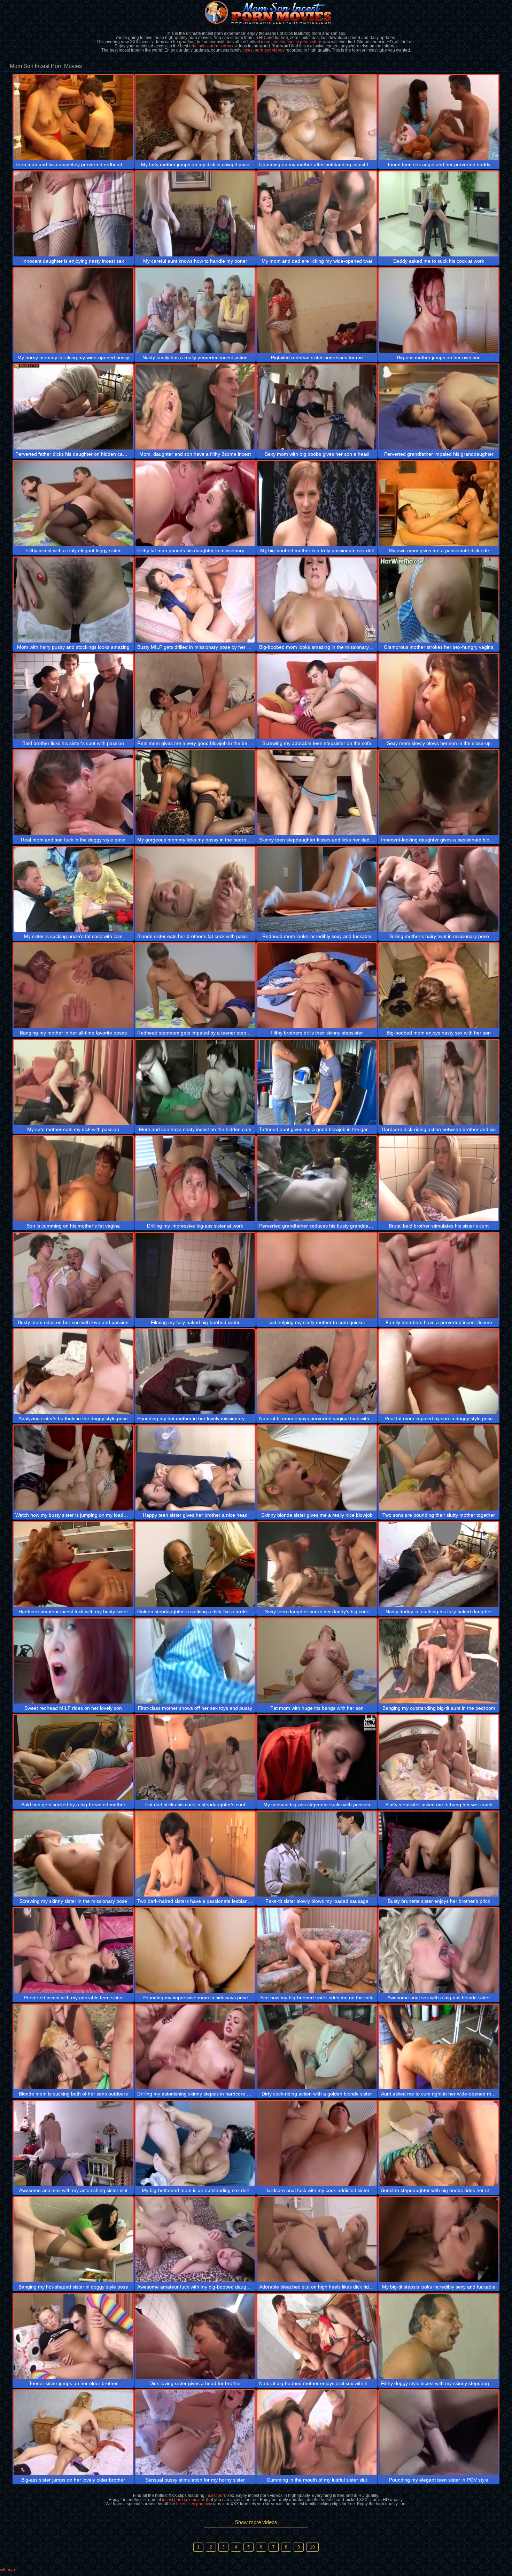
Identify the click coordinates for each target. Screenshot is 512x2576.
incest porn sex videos (263, 50)
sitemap (7, 2570)
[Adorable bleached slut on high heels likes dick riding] (317, 2240)
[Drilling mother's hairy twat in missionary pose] (439, 889)
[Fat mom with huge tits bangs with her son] (317, 1661)
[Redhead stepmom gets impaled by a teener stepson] (195, 986)
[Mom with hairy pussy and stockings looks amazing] (73, 600)
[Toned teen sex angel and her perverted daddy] (439, 117)
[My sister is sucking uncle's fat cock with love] (73, 889)
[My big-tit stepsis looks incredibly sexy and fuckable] (439, 2240)
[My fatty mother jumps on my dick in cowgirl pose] (195, 117)
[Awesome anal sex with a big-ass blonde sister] (439, 1951)
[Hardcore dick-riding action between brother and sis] (439, 1082)
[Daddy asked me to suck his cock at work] (439, 214)
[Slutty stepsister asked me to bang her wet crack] (439, 1758)
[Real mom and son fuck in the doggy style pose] (73, 793)
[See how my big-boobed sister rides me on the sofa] (317, 1951)
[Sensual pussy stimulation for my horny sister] (195, 2433)
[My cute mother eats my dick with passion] (73, 1082)
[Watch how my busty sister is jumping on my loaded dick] (73, 1468)
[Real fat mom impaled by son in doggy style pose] (439, 1372)
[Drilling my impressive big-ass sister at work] (195, 1179)
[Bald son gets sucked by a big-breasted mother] (73, 1758)
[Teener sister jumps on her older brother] (73, 2336)
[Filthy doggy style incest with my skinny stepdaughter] (439, 2336)
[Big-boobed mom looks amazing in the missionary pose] (317, 600)
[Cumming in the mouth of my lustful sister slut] (317, 2433)
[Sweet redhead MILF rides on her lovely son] (73, 1661)
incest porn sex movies (184, 2500)
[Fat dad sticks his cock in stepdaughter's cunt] (195, 1758)
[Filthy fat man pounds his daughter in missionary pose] (195, 503)
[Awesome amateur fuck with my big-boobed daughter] (195, 2240)
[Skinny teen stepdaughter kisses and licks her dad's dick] (317, 793)
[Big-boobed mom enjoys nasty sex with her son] (439, 986)
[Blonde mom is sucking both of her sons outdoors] (73, 2047)
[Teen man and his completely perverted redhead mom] (73, 117)
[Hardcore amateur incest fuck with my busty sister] (73, 1564)
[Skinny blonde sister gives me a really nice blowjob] (317, 1468)
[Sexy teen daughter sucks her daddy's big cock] (317, 1564)
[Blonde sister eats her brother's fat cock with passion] (195, 889)
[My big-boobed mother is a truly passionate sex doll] (317, 503)
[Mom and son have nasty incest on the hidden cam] (195, 1082)
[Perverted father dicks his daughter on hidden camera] (73, 407)
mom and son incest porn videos (292, 42)
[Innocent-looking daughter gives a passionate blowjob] (439, 793)
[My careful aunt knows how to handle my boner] (195, 214)
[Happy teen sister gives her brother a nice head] (195, 1468)
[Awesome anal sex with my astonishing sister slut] (73, 2143)
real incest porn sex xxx (211, 46)
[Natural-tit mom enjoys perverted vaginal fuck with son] (317, 1372)
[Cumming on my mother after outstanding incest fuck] (317, 117)
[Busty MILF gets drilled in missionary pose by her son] (195, 600)
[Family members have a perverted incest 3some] (439, 1275)
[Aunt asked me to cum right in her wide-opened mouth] (439, 2047)
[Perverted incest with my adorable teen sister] (73, 1951)
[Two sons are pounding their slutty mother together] (439, 1468)
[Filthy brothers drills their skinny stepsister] (317, 986)
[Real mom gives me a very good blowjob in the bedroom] (195, 697)
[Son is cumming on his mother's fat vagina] (73, 1179)
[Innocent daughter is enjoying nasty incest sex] (73, 214)
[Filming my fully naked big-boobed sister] (195, 1275)
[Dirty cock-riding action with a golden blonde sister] (317, 2047)
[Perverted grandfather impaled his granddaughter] (439, 407)
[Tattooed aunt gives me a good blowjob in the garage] (317, 1082)
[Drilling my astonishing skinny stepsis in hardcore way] (195, 2047)
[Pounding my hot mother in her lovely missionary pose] (195, 1372)
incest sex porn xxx (194, 2504)
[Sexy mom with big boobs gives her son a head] (317, 407)
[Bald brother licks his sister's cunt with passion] (73, 697)
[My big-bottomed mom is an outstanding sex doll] (195, 2143)
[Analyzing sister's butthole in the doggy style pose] (73, 1372)
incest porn (216, 2496)
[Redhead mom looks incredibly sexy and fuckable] (317, 889)
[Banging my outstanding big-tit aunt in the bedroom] (439, 1661)
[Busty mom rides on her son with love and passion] (73, 1275)
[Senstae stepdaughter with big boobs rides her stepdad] (439, 2143)
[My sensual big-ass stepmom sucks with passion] (317, 1758)
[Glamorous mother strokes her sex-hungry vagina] (439, 600)
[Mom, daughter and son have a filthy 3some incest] (195, 407)
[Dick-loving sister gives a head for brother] (195, 2336)
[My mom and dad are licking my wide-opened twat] (317, 214)
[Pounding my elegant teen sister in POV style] (439, 2433)
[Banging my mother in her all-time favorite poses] (73, 986)
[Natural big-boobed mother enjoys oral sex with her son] (317, 2336)
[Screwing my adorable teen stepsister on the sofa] (317, 697)
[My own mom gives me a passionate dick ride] (439, 503)
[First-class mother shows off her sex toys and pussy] (195, 1661)
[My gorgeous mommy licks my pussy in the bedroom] (195, 793)
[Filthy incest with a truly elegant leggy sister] (73, 503)
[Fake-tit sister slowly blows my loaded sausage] (317, 1854)
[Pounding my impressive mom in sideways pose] (195, 1951)
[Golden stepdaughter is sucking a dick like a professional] (195, 1564)
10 (312, 2547)
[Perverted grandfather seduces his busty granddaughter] (317, 1179)
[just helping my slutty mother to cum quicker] (317, 1275)
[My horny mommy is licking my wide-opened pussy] (73, 310)
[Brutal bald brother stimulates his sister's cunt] (439, 1179)
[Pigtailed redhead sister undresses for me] (317, 310)
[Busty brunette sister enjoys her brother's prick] (439, 1854)
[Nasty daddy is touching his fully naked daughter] (439, 1564)
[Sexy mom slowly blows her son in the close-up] (439, 697)
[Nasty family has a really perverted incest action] (195, 310)
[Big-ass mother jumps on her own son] (439, 310)
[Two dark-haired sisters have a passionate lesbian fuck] (195, 1854)
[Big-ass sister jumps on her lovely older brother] (73, 2433)
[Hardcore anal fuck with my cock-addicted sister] (317, 2143)
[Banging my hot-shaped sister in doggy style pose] (73, 2240)
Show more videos (256, 2522)
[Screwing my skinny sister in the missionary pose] (73, 1854)
